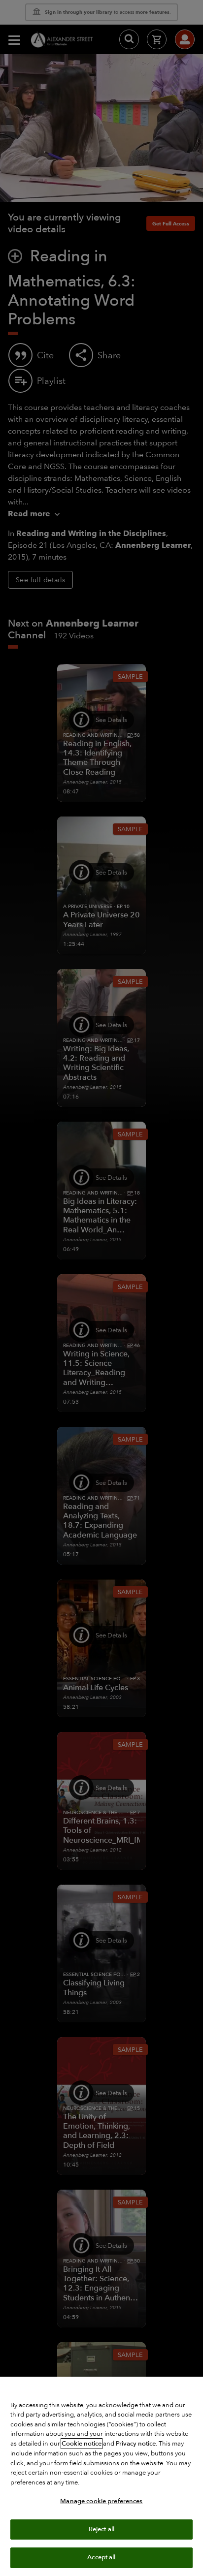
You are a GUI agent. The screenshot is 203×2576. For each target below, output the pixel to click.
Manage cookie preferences (101, 2501)
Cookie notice (82, 2444)
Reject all (101, 2529)
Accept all (101, 2557)
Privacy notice (136, 2444)
